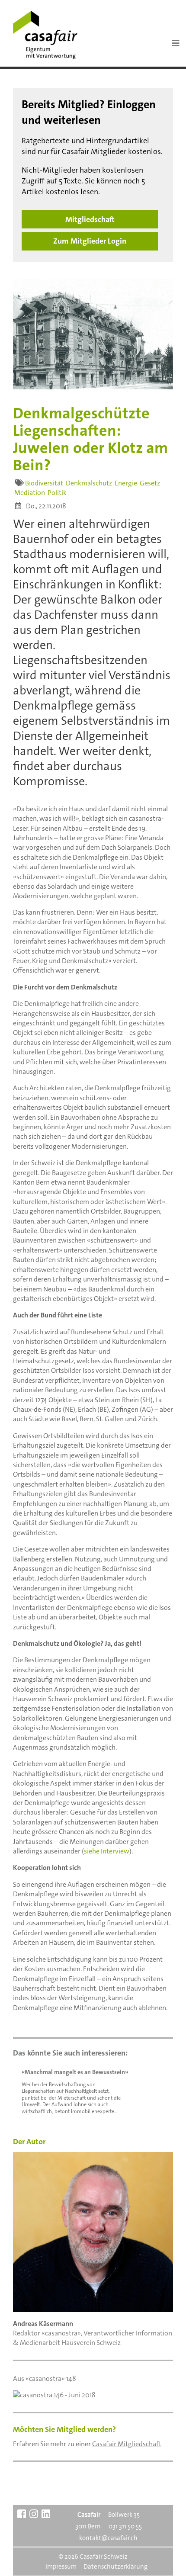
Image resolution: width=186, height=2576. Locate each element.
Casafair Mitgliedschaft (127, 2444)
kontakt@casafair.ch (108, 2538)
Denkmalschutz (89, 483)
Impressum (61, 2566)
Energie (126, 483)
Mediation (30, 493)
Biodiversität (44, 483)
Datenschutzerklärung (115, 2566)
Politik (57, 493)
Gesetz (150, 483)
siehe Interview (107, 1851)
